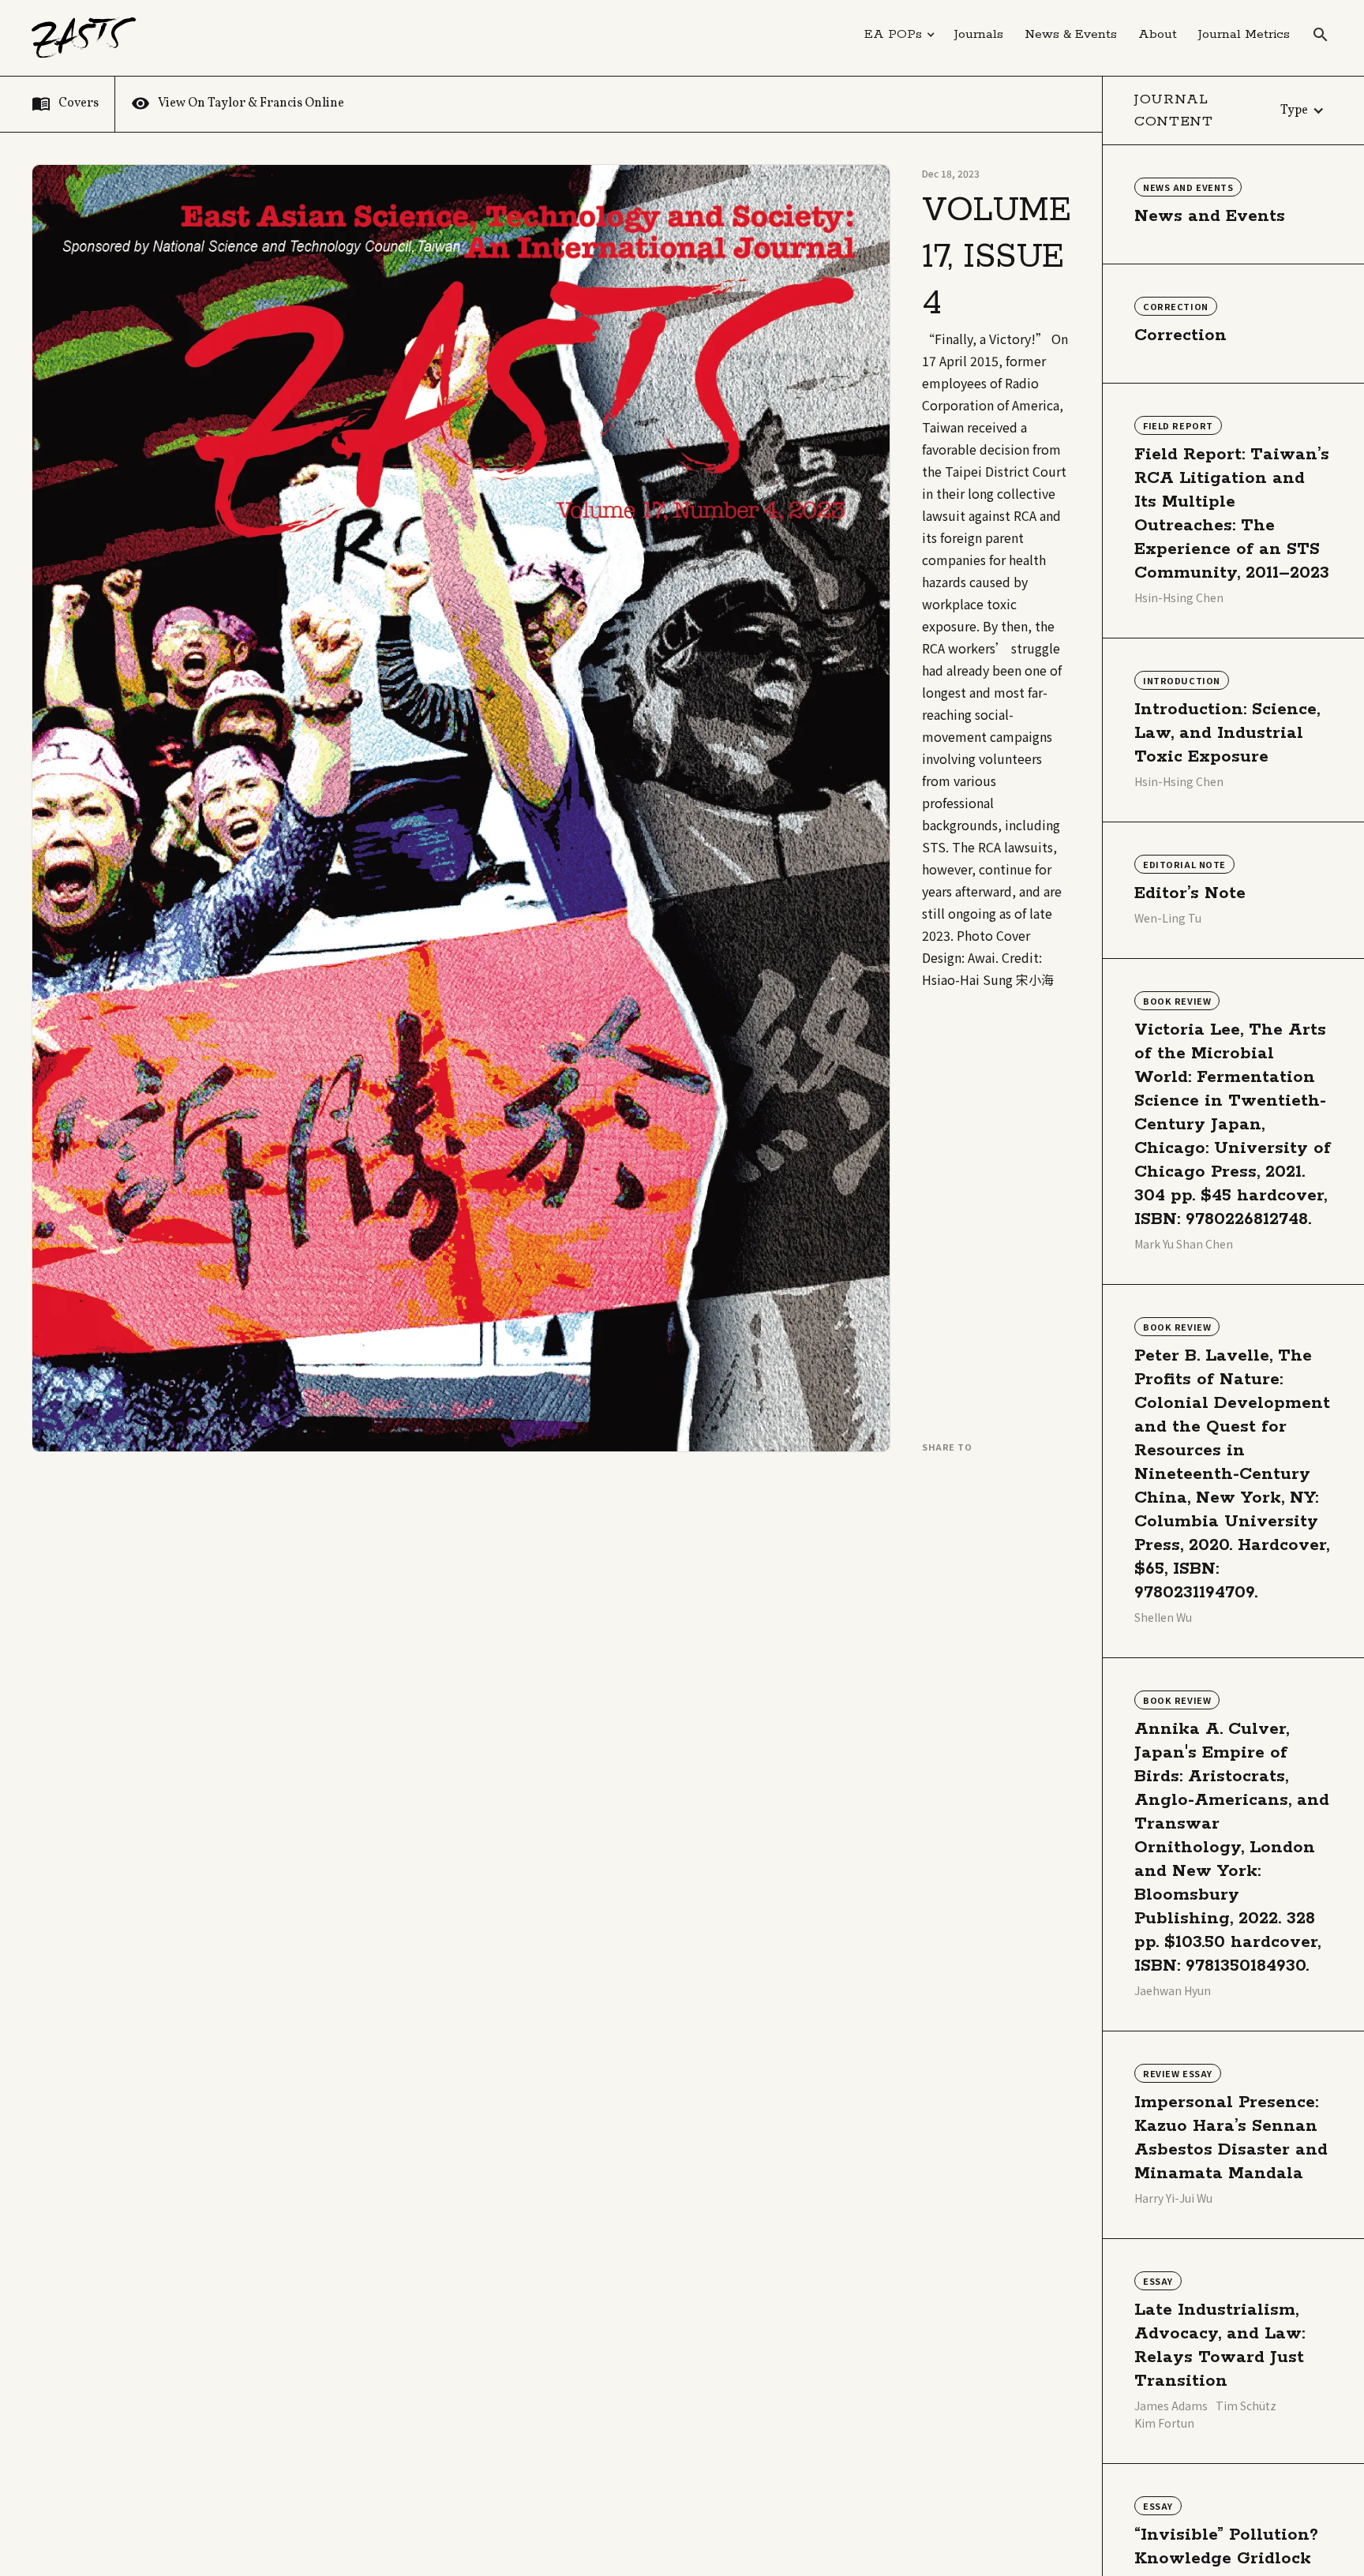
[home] (84, 38)
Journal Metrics (1244, 34)
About (1158, 34)
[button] (900, 35)
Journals (979, 34)
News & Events (1071, 34)
